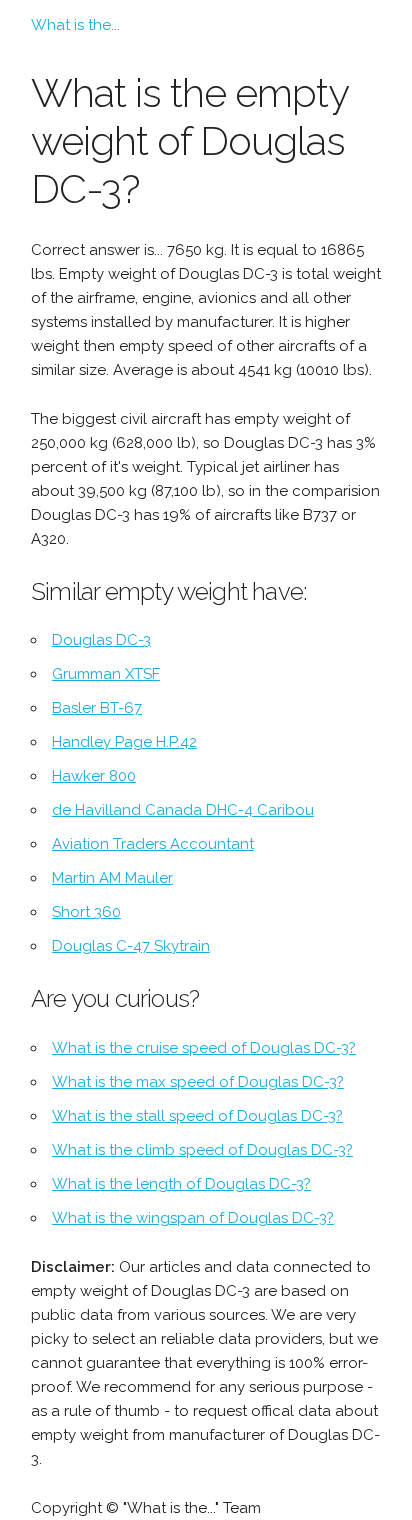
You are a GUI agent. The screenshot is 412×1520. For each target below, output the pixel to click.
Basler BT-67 (97, 708)
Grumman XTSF (106, 674)
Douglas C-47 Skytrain (131, 946)
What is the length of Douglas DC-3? (181, 1184)
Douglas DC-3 (101, 640)
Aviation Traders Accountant (153, 844)
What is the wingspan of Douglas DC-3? (193, 1218)
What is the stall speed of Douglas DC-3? (197, 1116)
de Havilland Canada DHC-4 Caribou (183, 810)
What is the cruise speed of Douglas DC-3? (204, 1048)
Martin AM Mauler (112, 878)
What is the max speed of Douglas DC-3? (198, 1082)
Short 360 (86, 912)
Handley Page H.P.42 (124, 742)
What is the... (75, 25)
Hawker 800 (94, 776)
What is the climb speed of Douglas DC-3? (202, 1150)
